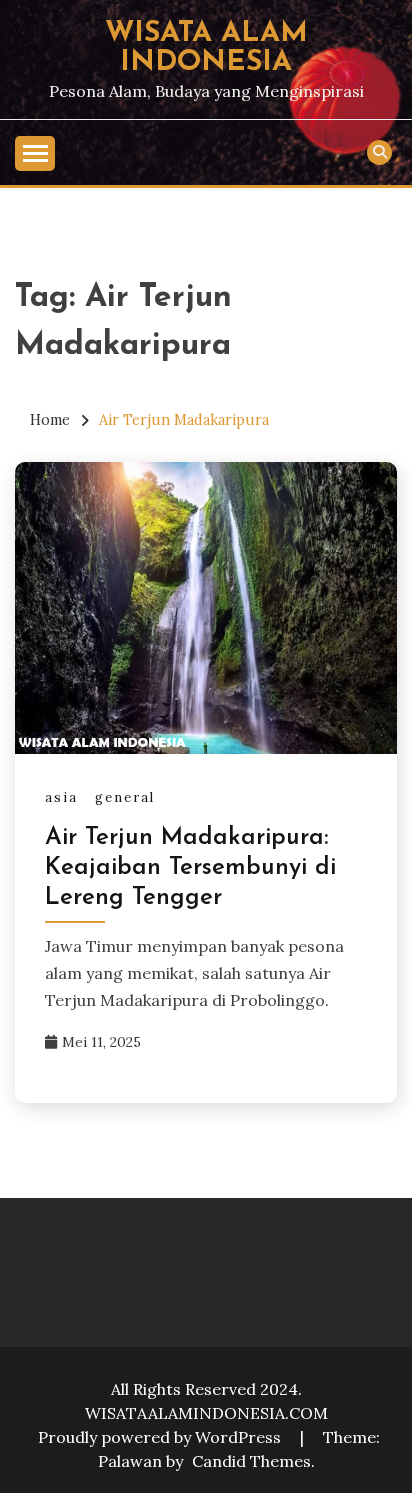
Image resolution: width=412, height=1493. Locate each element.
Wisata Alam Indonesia (206, 48)
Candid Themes (251, 1461)
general (125, 797)
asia (61, 797)
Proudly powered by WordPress (161, 1437)
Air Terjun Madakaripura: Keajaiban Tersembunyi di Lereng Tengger (190, 868)
